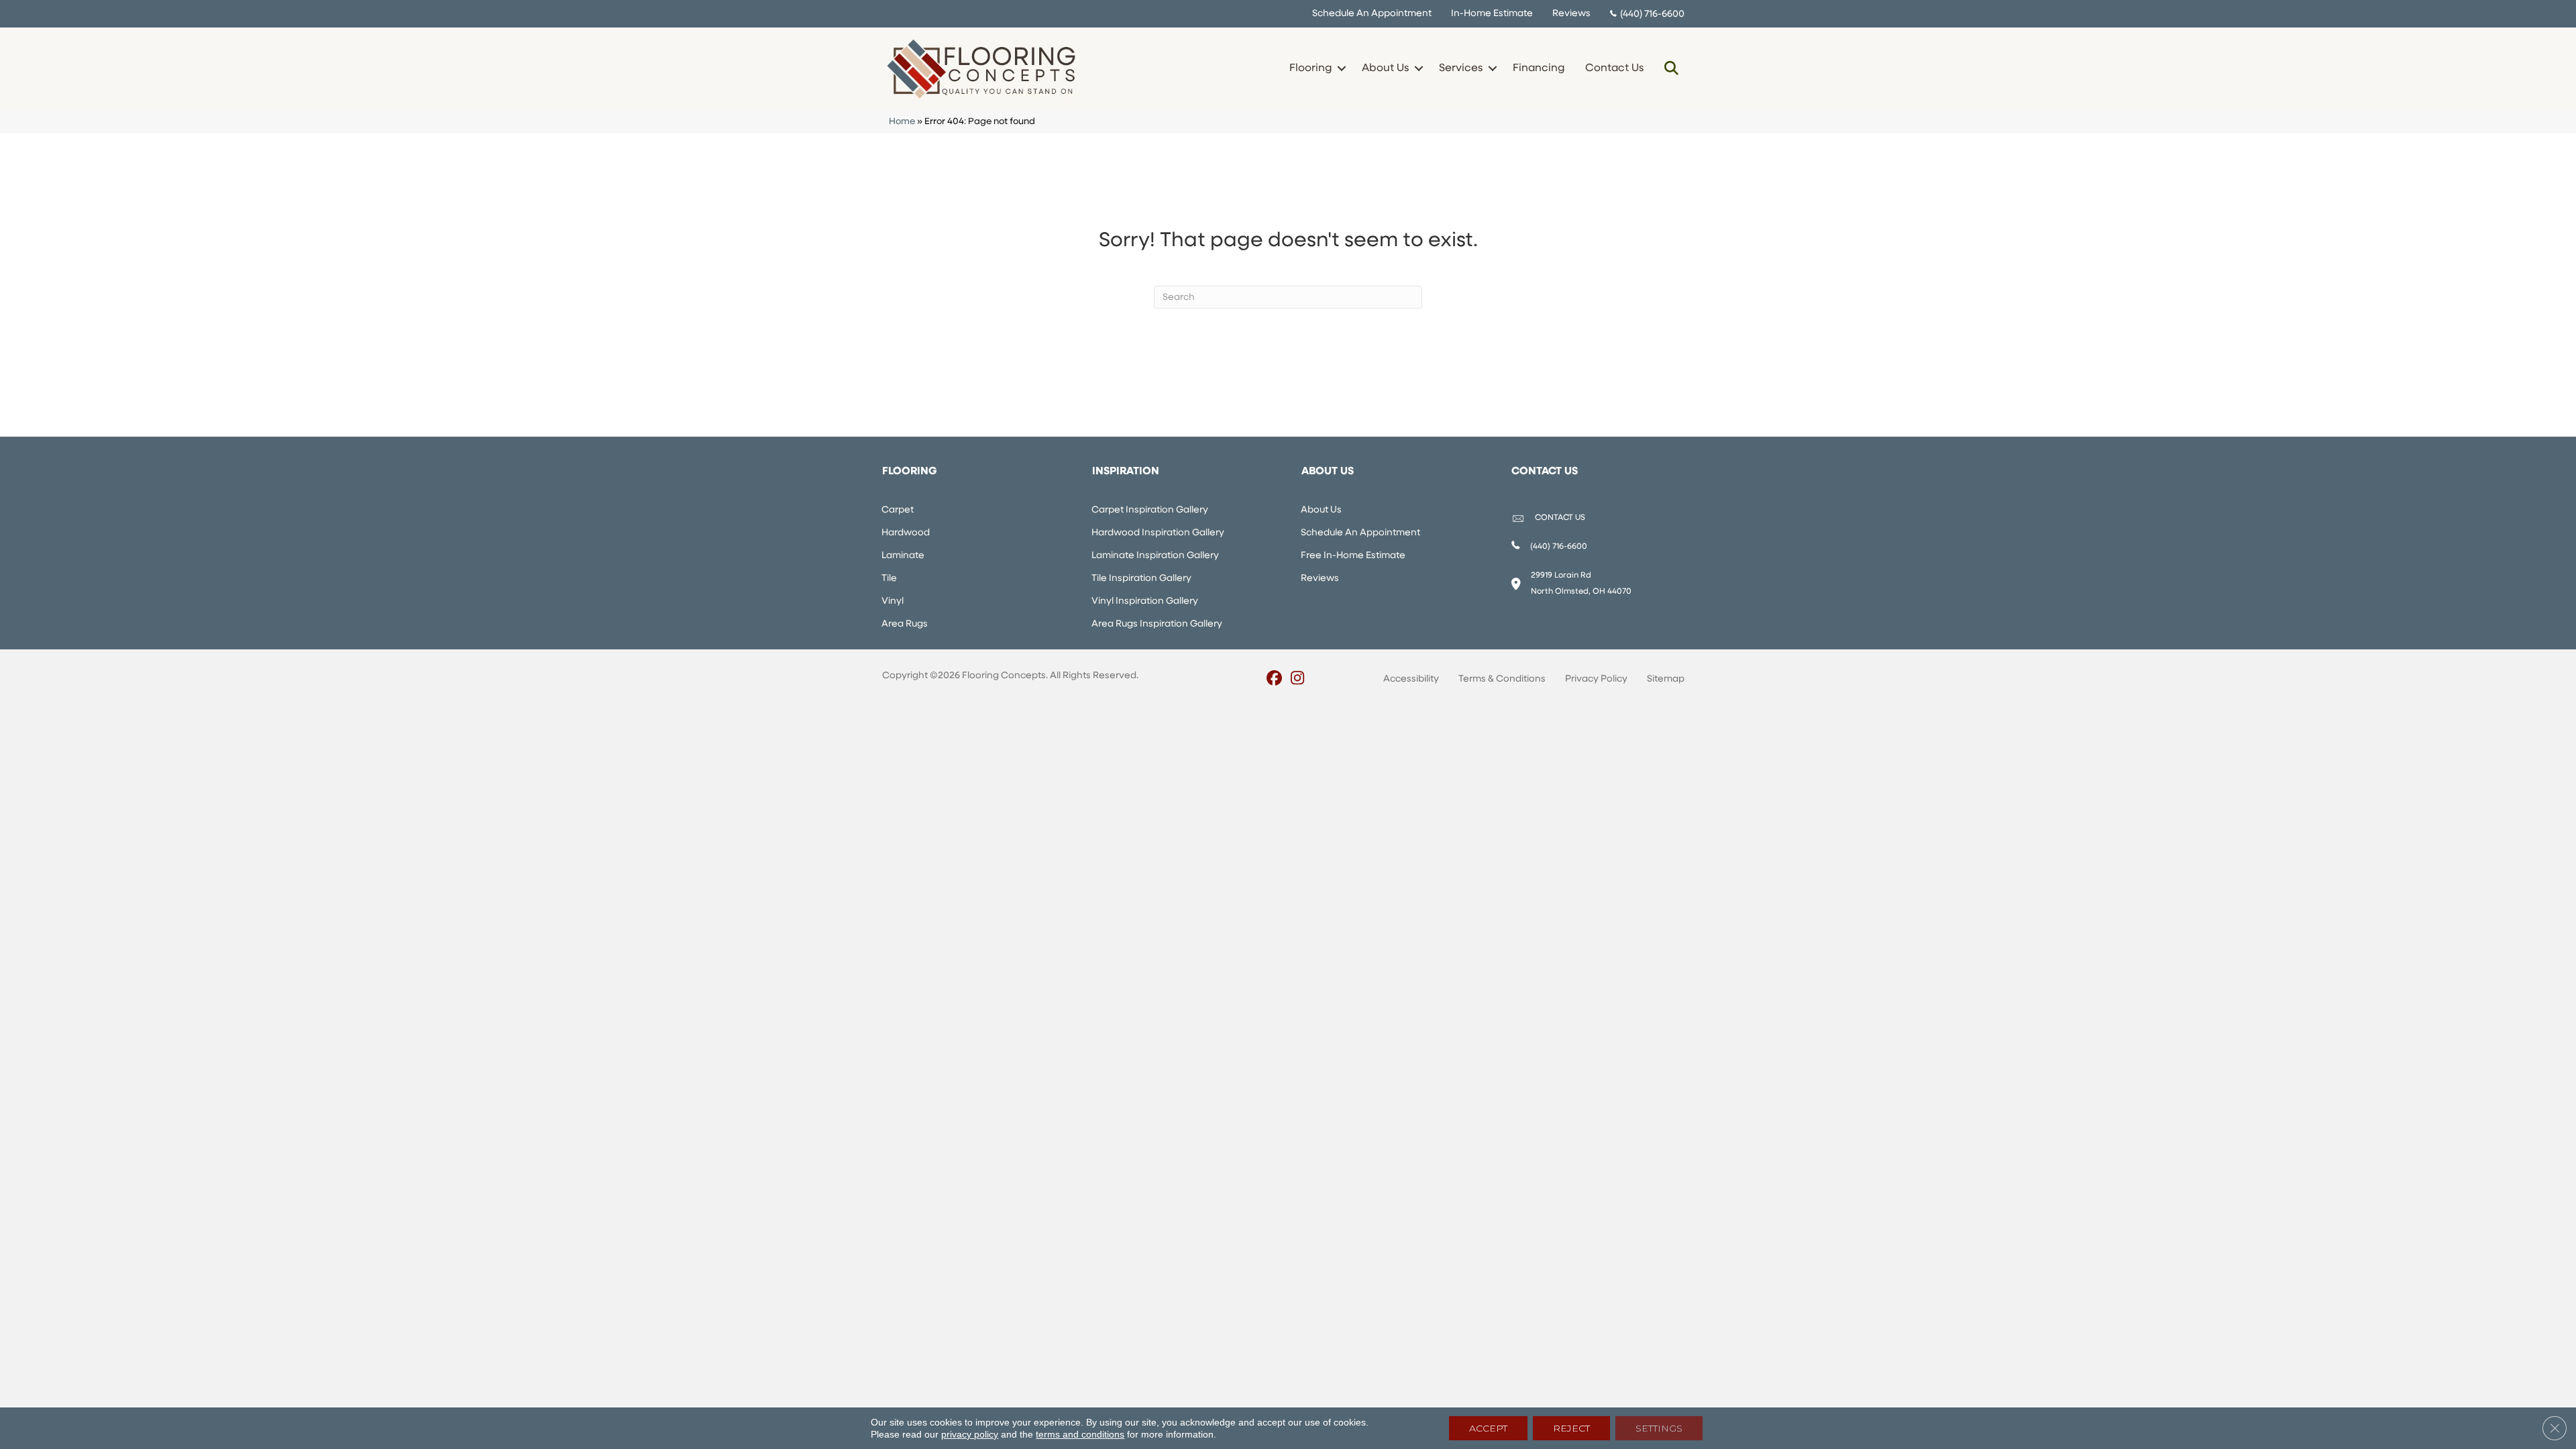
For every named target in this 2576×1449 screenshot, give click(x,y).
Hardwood (906, 533)
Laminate (903, 556)
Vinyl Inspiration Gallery (1145, 601)
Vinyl (893, 601)
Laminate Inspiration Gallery (1155, 556)
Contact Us (1614, 68)
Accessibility (1411, 679)
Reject (1571, 1428)
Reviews (1571, 14)
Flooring (1310, 68)
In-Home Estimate (1492, 14)
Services (1461, 68)
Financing (1539, 68)
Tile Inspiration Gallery (1141, 579)
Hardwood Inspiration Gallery (1158, 533)
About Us (1385, 68)
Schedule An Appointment (1372, 14)
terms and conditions (1080, 1434)
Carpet (898, 510)
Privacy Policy (1596, 679)
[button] (1341, 68)
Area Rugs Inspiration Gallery (1157, 624)
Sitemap (1666, 679)
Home (902, 122)
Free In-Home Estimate (1353, 556)
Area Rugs (905, 624)
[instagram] (1298, 680)
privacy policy (970, 1434)
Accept (1488, 1428)
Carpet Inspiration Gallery (1150, 510)
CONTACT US (1560, 518)
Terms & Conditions (1502, 679)
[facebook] (1274, 680)
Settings (1659, 1428)
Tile (889, 579)
